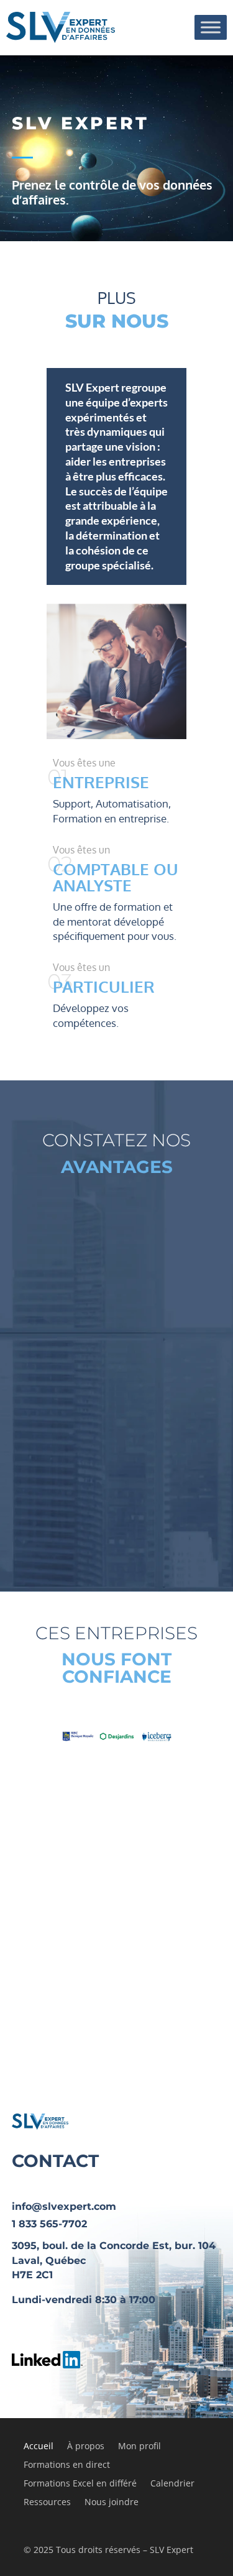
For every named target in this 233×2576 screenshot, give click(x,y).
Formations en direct (67, 2465)
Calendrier (172, 2484)
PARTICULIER (104, 986)
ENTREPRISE (101, 782)
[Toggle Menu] (211, 27)
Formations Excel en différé (80, 2484)
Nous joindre (112, 2503)
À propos (86, 2447)
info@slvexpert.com (64, 2206)
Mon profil (139, 2447)
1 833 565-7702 (49, 2224)
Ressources (47, 2503)
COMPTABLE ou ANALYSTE (116, 877)
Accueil (39, 2447)
